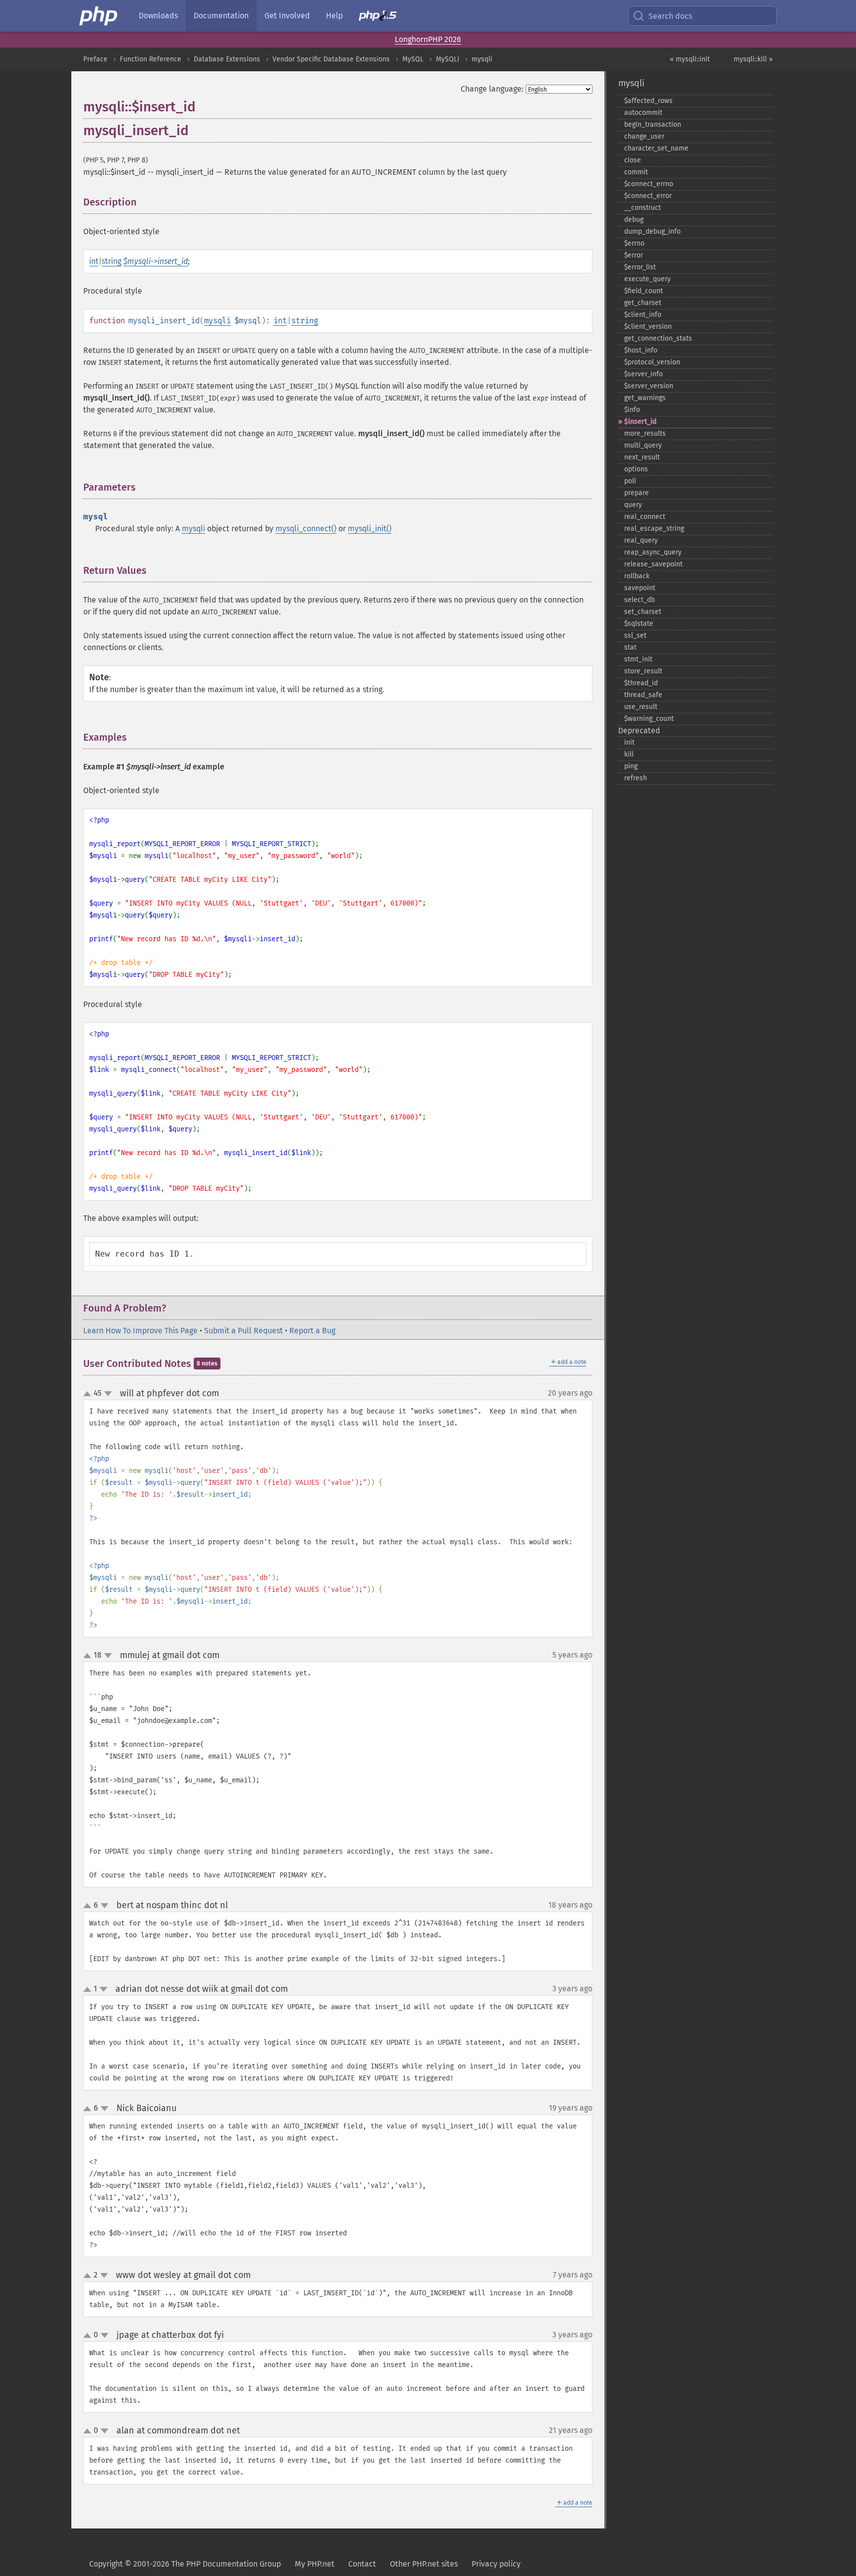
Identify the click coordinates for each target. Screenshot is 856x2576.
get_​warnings (645, 398)
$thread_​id (641, 683)
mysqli (482, 59)
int (94, 261)
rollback (637, 576)
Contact (362, 2564)
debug (634, 220)
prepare (637, 493)
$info (632, 410)
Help (334, 16)
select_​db (640, 600)
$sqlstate (639, 624)
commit (636, 172)
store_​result (643, 671)
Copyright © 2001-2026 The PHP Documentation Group (185, 2564)
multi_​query (643, 445)
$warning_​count (649, 719)
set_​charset (643, 612)
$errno (634, 243)
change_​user (644, 136)
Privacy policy (496, 2564)
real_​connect (645, 517)
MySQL (413, 59)
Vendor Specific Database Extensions (331, 59)
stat (630, 647)
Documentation (221, 16)
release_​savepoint (653, 564)
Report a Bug (312, 1331)
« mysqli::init (690, 59)
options (636, 469)
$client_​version (648, 327)
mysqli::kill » (753, 59)
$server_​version (649, 386)
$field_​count (643, 291)
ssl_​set (635, 635)
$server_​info (643, 374)
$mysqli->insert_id (156, 261)
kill (629, 754)
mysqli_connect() (306, 529)
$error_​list (640, 267)
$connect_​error (648, 196)
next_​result (642, 457)
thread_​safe (643, 695)
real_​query (641, 540)
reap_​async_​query (653, 552)
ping (631, 766)
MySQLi (448, 59)
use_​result (641, 707)
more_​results (645, 433)
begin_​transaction (653, 125)
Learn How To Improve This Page (140, 1331)
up (89, 1394)
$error (634, 255)
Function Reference (151, 59)
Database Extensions (227, 59)
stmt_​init (638, 659)
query (633, 505)
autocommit (643, 113)
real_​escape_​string (654, 529)
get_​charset (643, 303)
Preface (95, 59)
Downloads (158, 16)
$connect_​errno (649, 184)
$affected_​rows (648, 101)
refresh (636, 778)
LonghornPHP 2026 (428, 39)
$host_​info (641, 350)
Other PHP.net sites (424, 2564)
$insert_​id (640, 422)
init (629, 742)
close (633, 160)
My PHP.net (315, 2564)
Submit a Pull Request (243, 1331)
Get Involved (287, 16)
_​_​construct (642, 208)
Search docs (670, 16)
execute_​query (647, 279)
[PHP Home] (99, 16)
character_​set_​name (656, 148)
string (111, 261)
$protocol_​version (652, 362)
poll (630, 481)
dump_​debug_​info (652, 231)
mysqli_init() (370, 529)
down (108, 1394)
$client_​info (643, 315)
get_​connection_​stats (658, 338)
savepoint (640, 588)
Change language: (492, 89)
